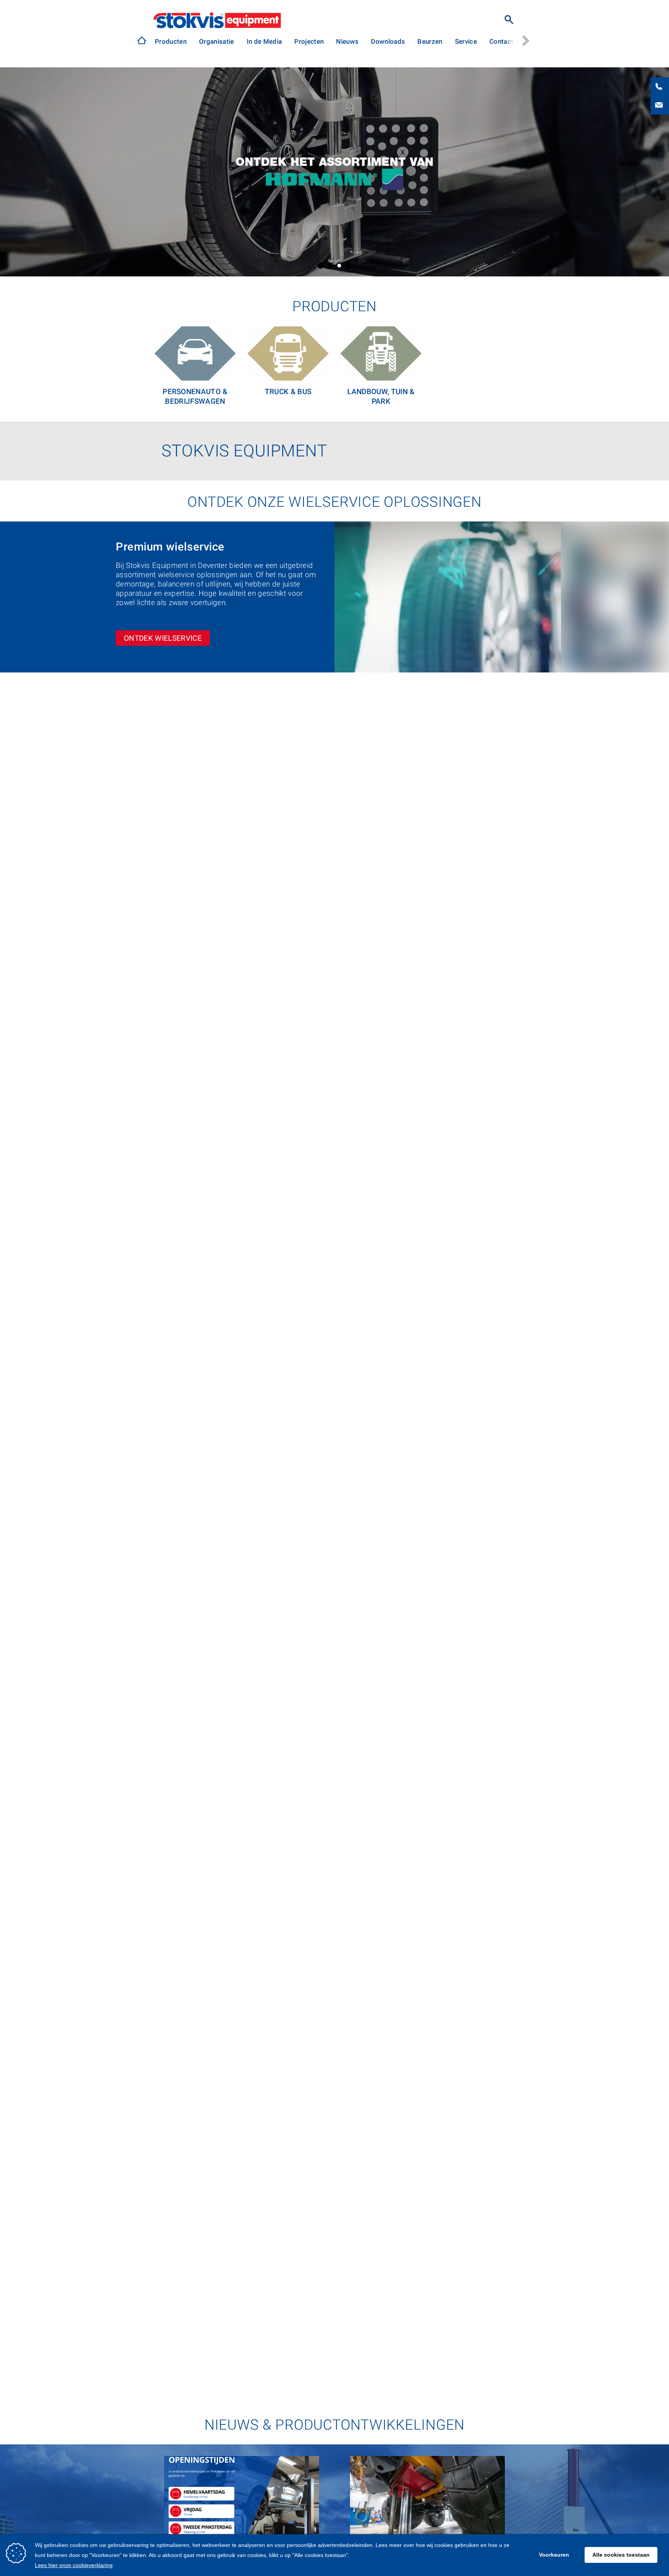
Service (466, 41)
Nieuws (347, 41)
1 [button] (321, 266)
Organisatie (217, 41)
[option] (171, 42)
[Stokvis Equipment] (142, 40)
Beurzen (430, 41)
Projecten (309, 41)
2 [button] (330, 266)
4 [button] (348, 266)
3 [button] (339, 266)
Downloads (388, 41)
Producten (171, 41)
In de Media (264, 41)
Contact (501, 41)
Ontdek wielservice (163, 638)
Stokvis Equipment (217, 20)
